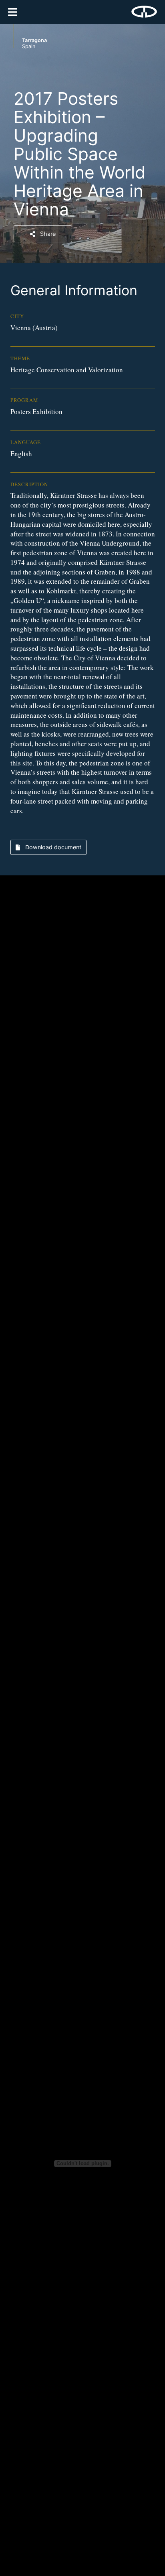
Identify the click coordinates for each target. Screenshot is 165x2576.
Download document (52, 847)
